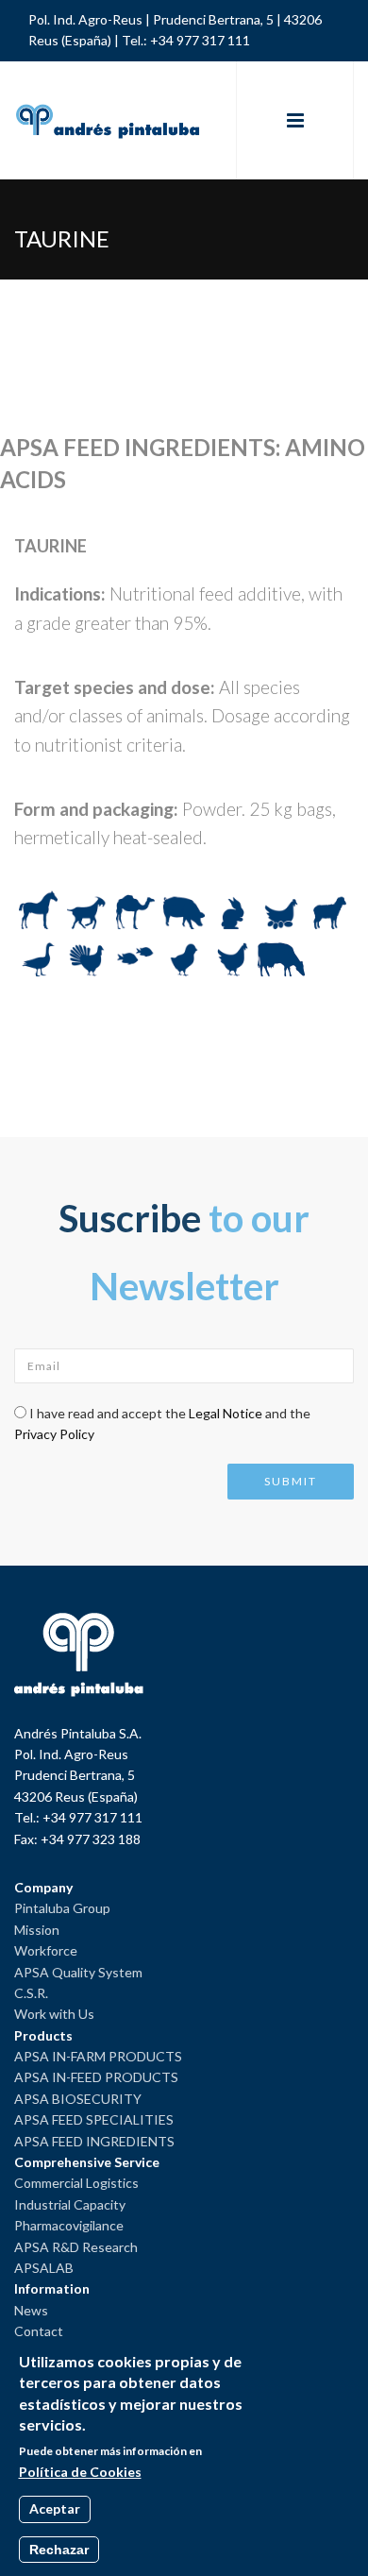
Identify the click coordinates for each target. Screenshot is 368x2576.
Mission (37, 1930)
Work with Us (54, 2014)
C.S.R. (31, 1993)
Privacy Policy (54, 1434)
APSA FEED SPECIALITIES (94, 2119)
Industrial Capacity (70, 2204)
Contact (39, 2331)
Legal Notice (226, 1413)
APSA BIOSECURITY (78, 2099)
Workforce (46, 1950)
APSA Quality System (78, 1972)
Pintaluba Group (62, 1908)
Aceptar (55, 2508)
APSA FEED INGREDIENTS (94, 2141)
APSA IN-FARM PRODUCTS (98, 2056)
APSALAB (44, 2268)
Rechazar (59, 2550)
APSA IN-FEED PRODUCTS (96, 2077)
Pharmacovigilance (69, 2225)
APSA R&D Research (76, 2247)
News (31, 2310)
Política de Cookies (80, 2472)
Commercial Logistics (76, 2183)
